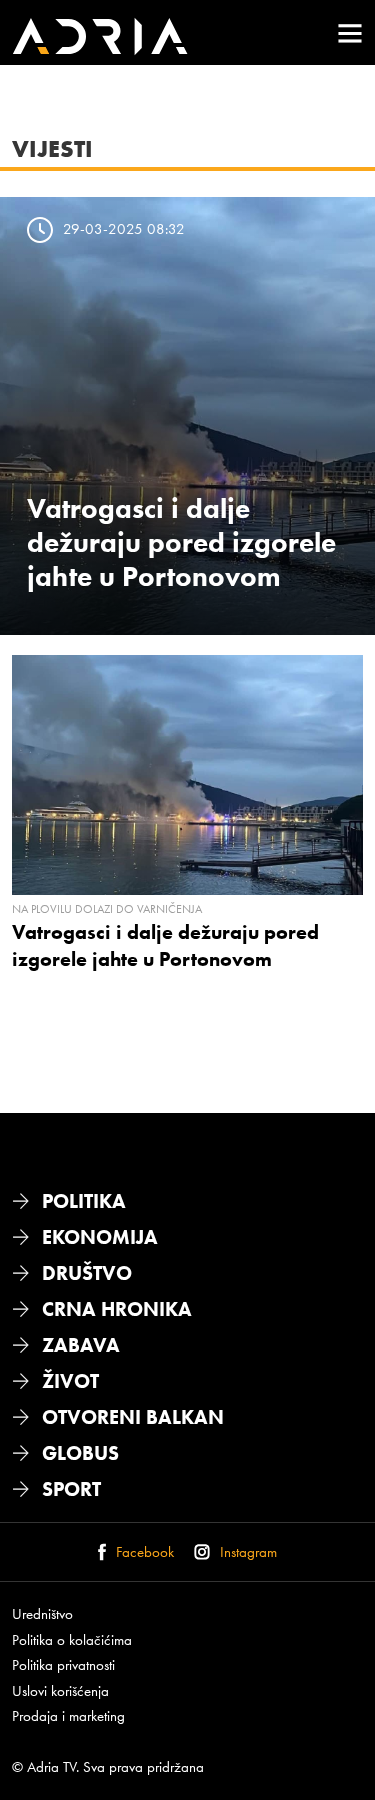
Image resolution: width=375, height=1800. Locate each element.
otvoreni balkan (133, 1417)
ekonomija (100, 1237)
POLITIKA (84, 1201)
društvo (87, 1273)
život (70, 1381)
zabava (81, 1345)
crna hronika (117, 1309)
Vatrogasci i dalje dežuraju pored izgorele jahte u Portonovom (181, 542)
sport (71, 1489)
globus (80, 1453)
